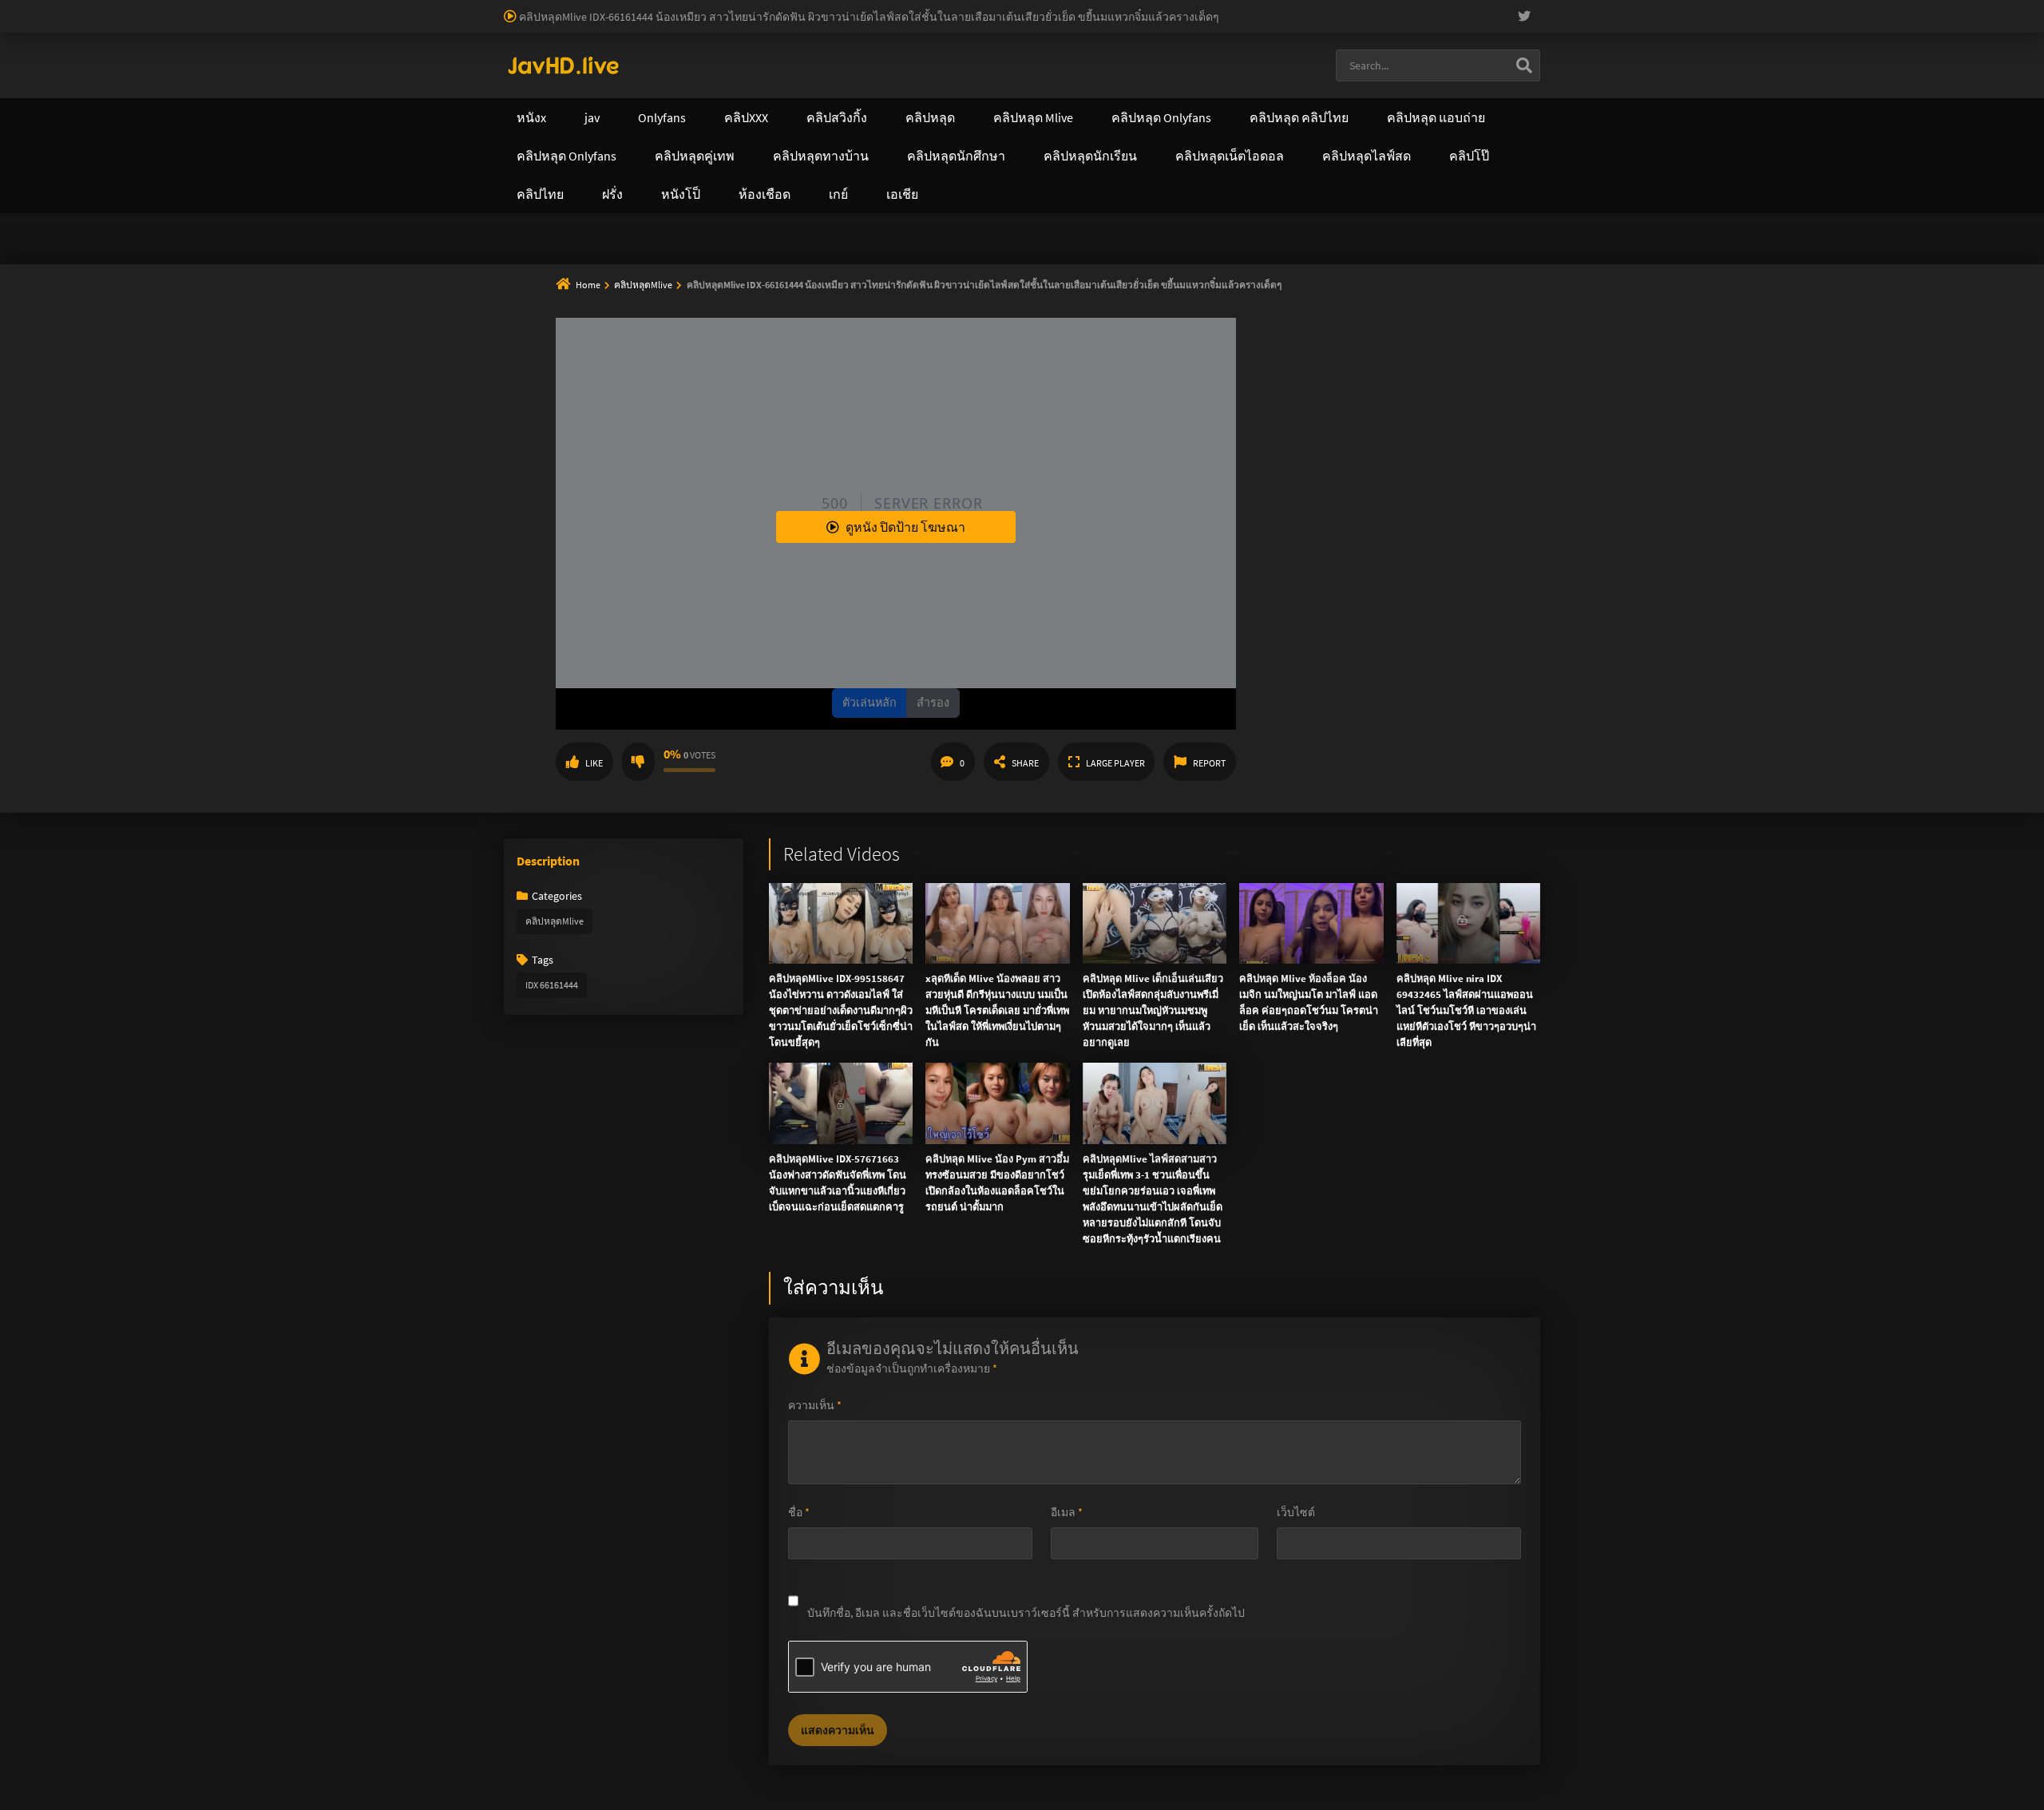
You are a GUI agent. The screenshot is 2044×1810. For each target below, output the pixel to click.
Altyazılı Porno (911, 254)
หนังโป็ (1220, 84)
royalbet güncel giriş (196, 8)
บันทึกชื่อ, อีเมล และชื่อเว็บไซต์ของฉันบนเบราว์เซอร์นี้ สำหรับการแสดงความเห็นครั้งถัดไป (1026, 1613)
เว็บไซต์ (1296, 1512)
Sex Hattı (526, 42)
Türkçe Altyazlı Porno (603, 42)
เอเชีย (1307, 84)
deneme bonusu (1234, 8)
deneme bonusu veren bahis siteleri (1600, 8)
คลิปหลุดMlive (644, 285)
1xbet (137, 25)
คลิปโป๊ (1130, 84)
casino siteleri (886, 8)
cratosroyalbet (454, 25)
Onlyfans (541, 84)
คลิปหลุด (752, 84)
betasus (245, 25)
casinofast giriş (588, 25)
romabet (652, 25)
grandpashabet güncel (865, 25)
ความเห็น (815, 1405)
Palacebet (275, 8)
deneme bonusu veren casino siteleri (649, 8)
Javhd (1098, 254)
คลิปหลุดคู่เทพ (1019, 84)
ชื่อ (799, 1512)
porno (15, 8)
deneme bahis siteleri (795, 8)
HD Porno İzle (986, 254)
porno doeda (113, 8)
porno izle (56, 8)
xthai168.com (911, 117)
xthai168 (1141, 254)
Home (588, 285)
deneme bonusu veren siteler (483, 8)
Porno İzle (1051, 254)
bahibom (384, 8)
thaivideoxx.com (892, 151)
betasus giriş (188, 25)
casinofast (331, 8)
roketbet (702, 25)
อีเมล (1067, 1512)
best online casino (1856, 8)
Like (594, 763)
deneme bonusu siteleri (982, 8)
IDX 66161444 (552, 985)
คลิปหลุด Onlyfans (878, 84)
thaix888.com (616, 184)
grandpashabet (767, 25)
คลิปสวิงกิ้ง (646, 84)
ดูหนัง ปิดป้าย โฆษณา (905, 527)
